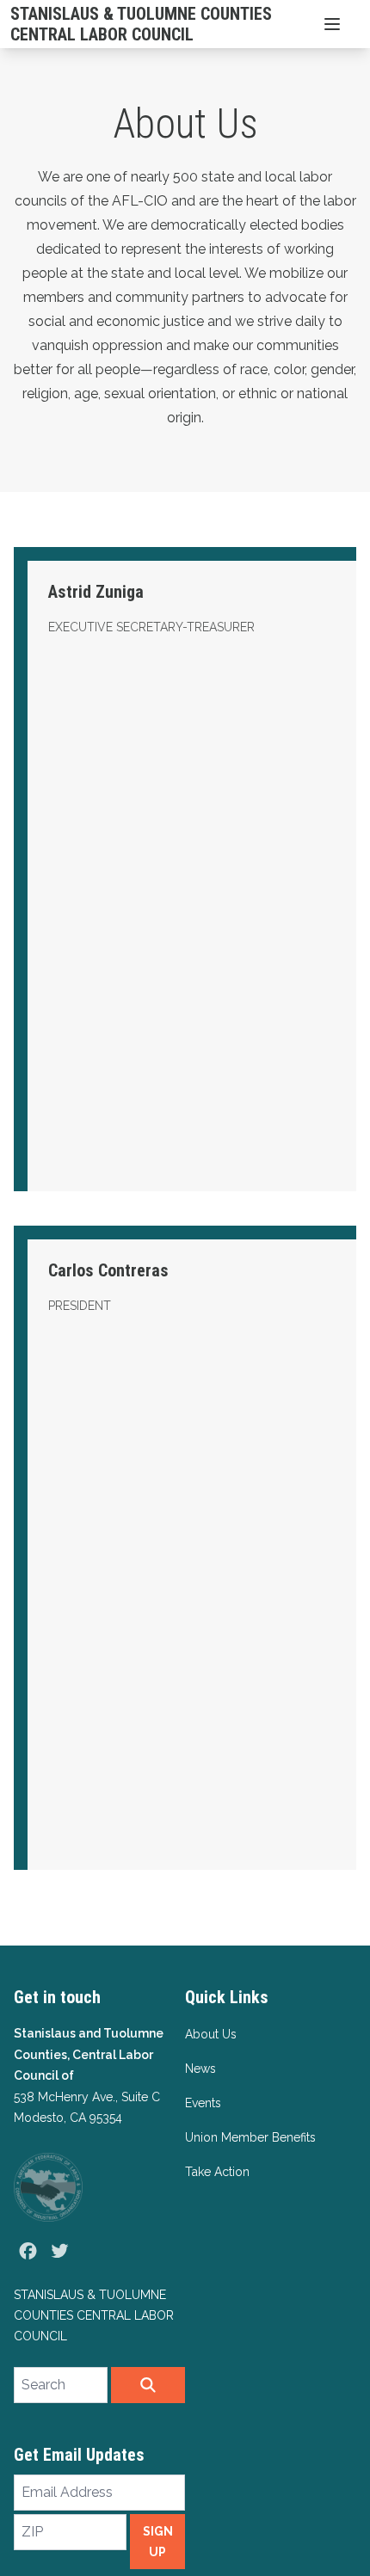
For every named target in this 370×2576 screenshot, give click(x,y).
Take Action (217, 2172)
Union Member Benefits (250, 2137)
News (200, 2069)
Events (203, 2103)
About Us (211, 2034)
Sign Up (158, 2542)
